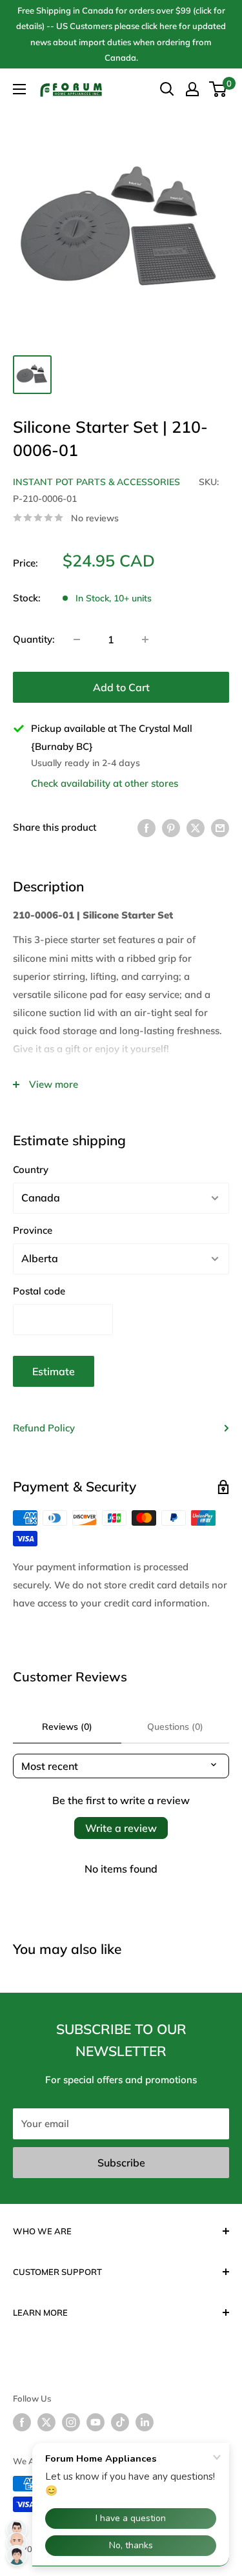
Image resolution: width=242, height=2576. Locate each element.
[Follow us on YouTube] (96, 2422)
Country (31, 1169)
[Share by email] (220, 828)
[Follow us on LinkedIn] (145, 2422)
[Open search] (167, 89)
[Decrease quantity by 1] (77, 639)
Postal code (39, 1291)
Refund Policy (44, 1428)
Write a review (121, 1828)
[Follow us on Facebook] (22, 2422)
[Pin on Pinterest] (171, 828)
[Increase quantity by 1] (145, 639)
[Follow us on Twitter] (46, 2422)
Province (33, 1230)
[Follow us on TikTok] (120, 2422)
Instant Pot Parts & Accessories (96, 482)
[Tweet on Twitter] (196, 828)
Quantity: (34, 639)
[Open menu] (19, 89)
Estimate (54, 1371)
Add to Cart (121, 687)
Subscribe (121, 2163)
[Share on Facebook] (146, 828)
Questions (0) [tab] (175, 1727)
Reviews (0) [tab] (67, 1727)
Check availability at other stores (105, 783)
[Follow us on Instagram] (71, 2422)
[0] (218, 89)
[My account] (192, 89)
